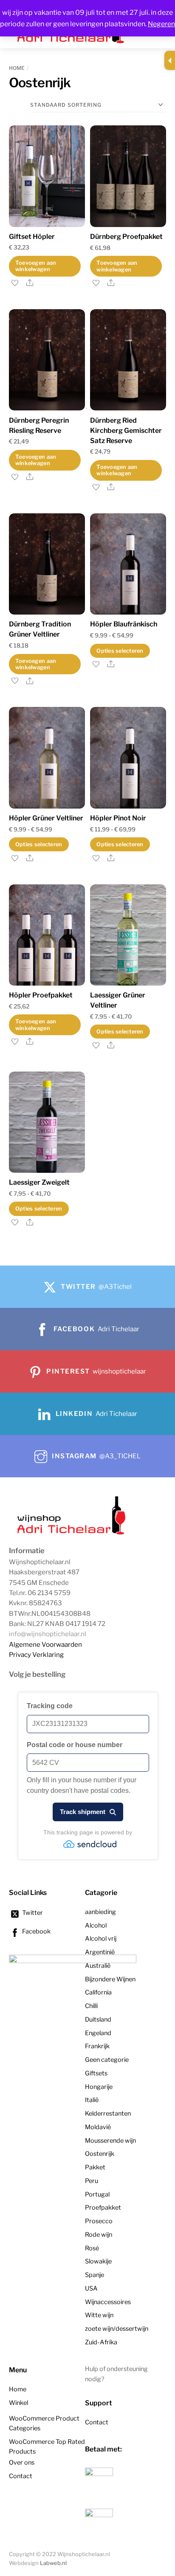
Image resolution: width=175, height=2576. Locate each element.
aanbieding (100, 1912)
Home (17, 68)
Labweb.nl (53, 2563)
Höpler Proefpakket (41, 995)
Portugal (97, 2194)
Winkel (18, 2403)
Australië (98, 1966)
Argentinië (100, 1952)
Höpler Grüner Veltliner (46, 818)
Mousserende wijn (110, 2141)
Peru (92, 2181)
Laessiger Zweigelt (39, 1182)
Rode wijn (99, 2235)
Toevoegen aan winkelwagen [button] (36, 266)
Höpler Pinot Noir (118, 818)
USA (91, 2288)
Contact (21, 2476)
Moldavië (98, 2127)
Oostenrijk (100, 2154)
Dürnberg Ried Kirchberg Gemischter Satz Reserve (126, 431)
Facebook (36, 1931)
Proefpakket (103, 2208)
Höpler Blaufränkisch (124, 624)
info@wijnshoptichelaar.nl (48, 1634)
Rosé (92, 2248)
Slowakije (98, 2261)
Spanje (95, 2275)
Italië (92, 2100)
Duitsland (98, 2019)
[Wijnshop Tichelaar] (73, 1534)
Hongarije (99, 2087)
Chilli (91, 2006)
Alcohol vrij (101, 1939)
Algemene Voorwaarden (45, 1644)
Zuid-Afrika (101, 2342)
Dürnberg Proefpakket (126, 237)
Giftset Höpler (32, 237)
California (98, 1992)
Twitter (32, 1913)
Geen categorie (107, 2060)
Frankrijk (97, 2046)
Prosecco (99, 2221)
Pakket (95, 2167)
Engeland (98, 2033)
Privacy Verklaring (36, 1655)
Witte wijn (99, 2315)
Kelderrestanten (108, 2113)
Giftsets (96, 2073)
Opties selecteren (120, 651)
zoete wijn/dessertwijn (117, 2329)
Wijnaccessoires (108, 2302)
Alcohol (96, 1925)
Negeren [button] (161, 24)
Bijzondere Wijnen (110, 1979)
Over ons (22, 2462)
